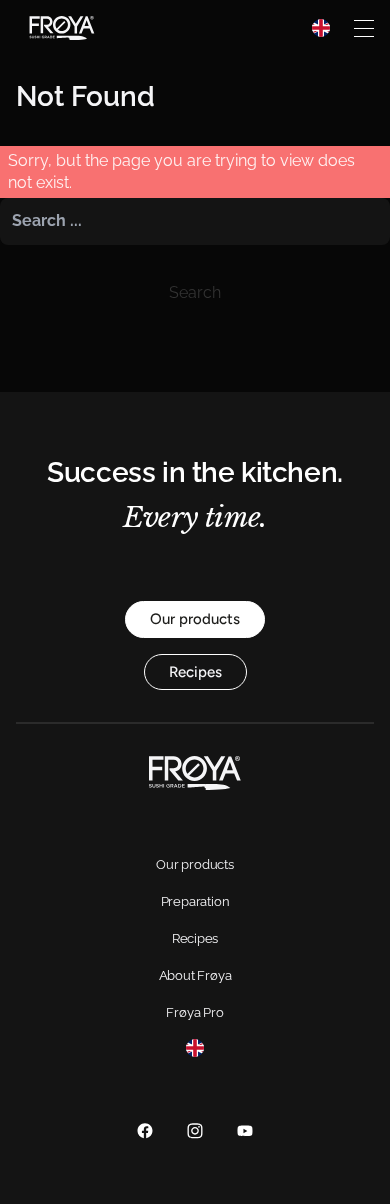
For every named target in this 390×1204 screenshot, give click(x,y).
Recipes (195, 938)
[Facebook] (145, 1130)
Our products (194, 864)
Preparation (195, 901)
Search (195, 292)
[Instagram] (195, 1130)
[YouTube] (245, 1130)
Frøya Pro (194, 1012)
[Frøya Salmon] (62, 28)
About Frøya (195, 975)
